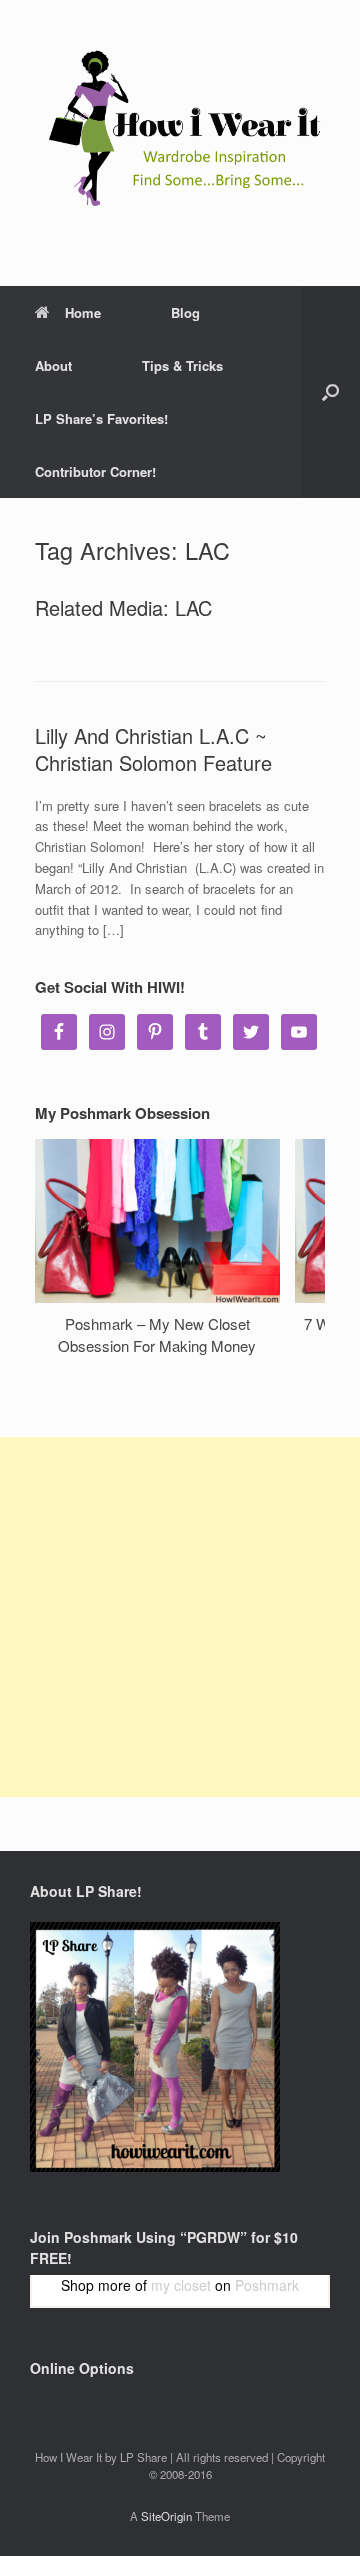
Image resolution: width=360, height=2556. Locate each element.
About (53, 365)
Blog (185, 312)
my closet (181, 2285)
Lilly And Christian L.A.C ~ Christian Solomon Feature (153, 749)
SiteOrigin (166, 2516)
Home (83, 312)
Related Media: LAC (123, 607)
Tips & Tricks (182, 365)
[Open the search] (330, 392)
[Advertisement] (180, 1617)
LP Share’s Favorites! (101, 418)
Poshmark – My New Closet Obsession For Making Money (157, 1335)
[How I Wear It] (180, 128)
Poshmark (267, 2285)
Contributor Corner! (95, 471)
